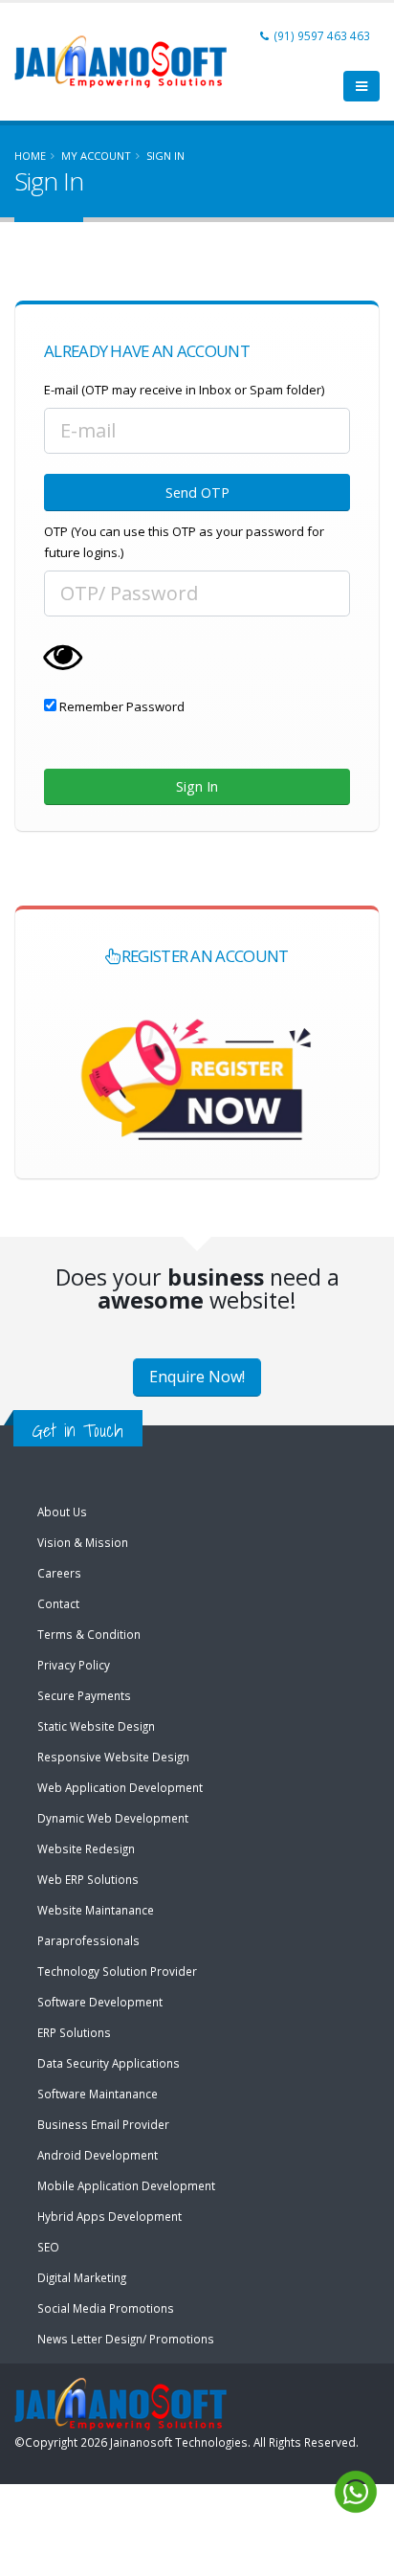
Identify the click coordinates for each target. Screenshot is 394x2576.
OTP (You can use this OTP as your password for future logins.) (184, 542)
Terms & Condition (89, 1634)
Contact (58, 1603)
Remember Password (120, 706)
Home (30, 156)
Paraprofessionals (88, 1940)
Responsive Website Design (113, 1757)
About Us (62, 1512)
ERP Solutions (74, 2032)
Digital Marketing (82, 2277)
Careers (59, 1573)
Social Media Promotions (106, 2308)
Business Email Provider (103, 2124)
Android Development (98, 2155)
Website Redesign (86, 1848)
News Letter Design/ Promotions (126, 2339)
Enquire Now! (197, 1377)
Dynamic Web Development (113, 1818)
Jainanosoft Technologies (179, 2442)
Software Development (100, 2002)
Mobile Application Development (126, 2185)
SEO (48, 2247)
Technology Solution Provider (117, 1971)
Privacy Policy (74, 1665)
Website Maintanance (96, 1910)
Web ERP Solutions (88, 1879)
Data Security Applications (109, 2063)
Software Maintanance (98, 2094)
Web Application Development (120, 1787)
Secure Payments (84, 1695)
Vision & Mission (83, 1542)
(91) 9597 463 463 (321, 35)
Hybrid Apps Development (109, 2216)
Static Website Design (96, 1726)
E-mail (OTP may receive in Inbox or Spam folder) (184, 390)
